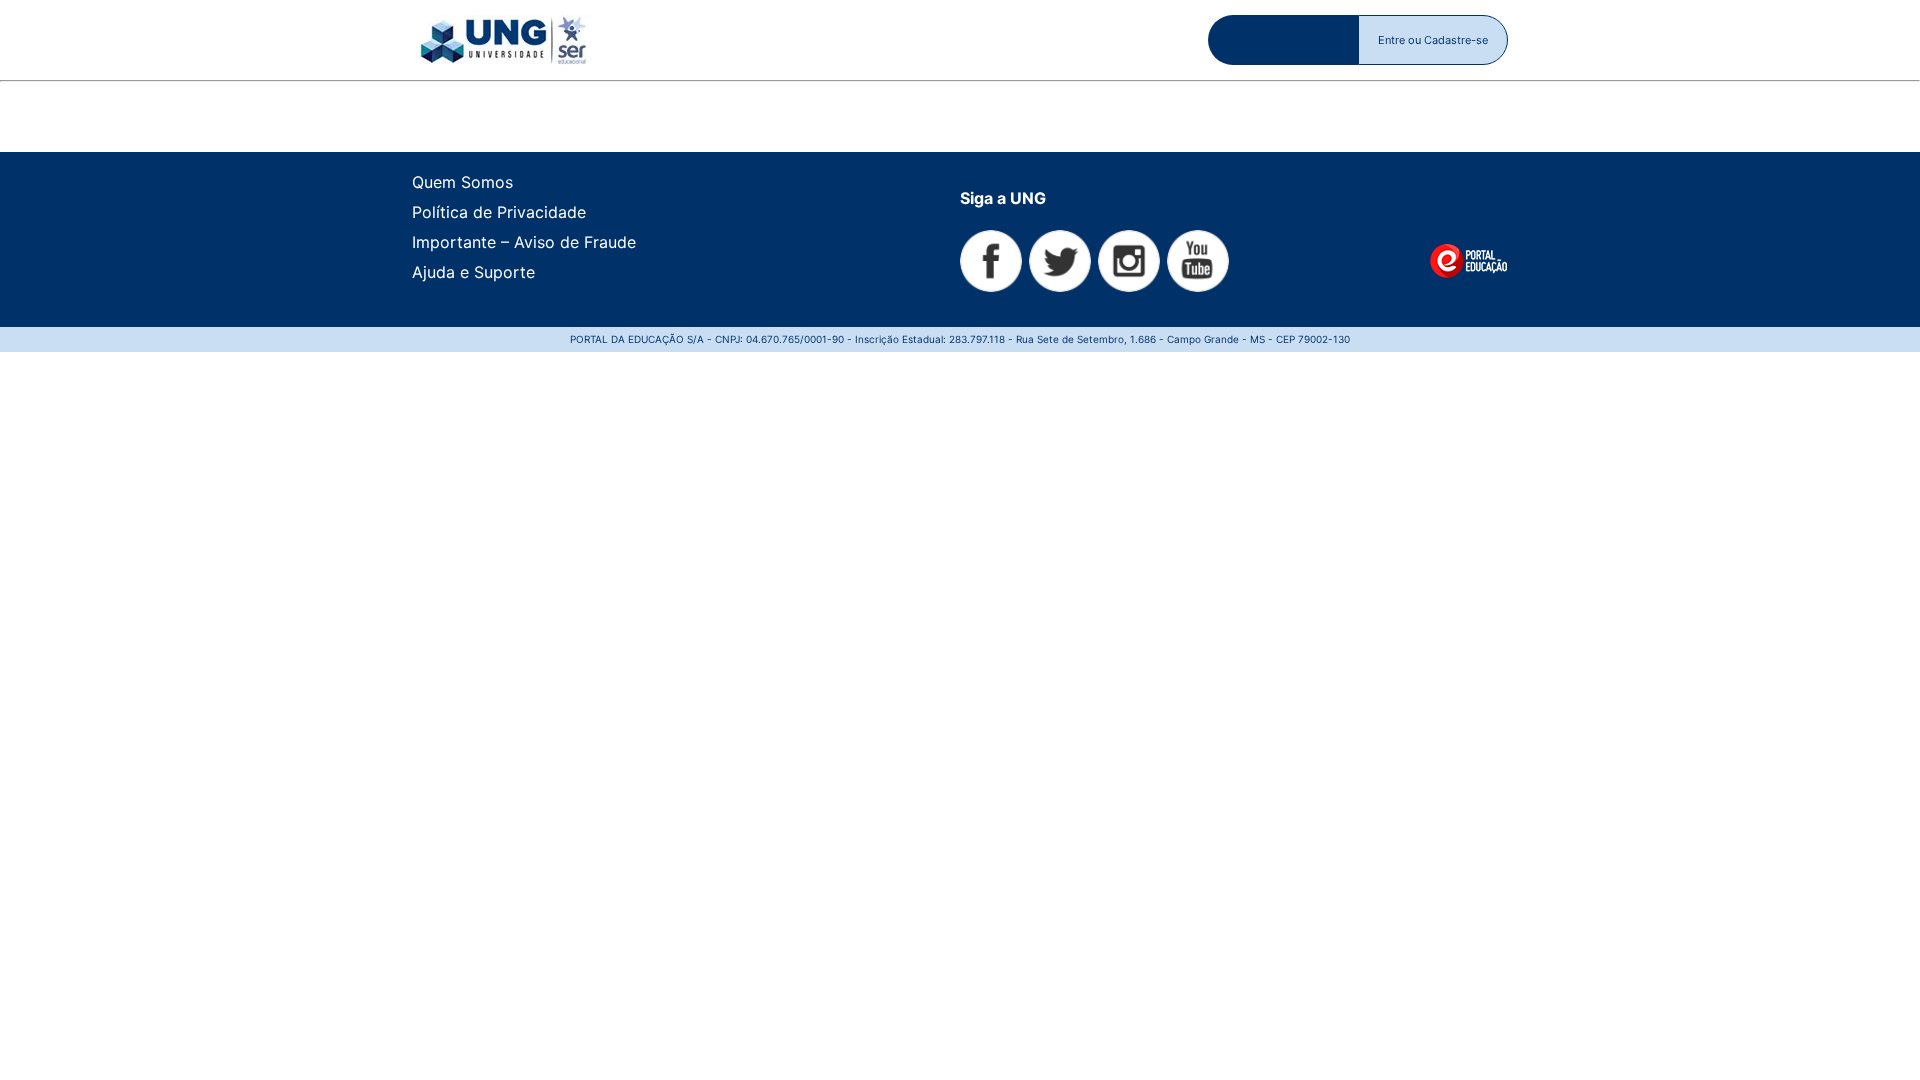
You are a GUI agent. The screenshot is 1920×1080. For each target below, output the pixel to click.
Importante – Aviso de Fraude (524, 242)
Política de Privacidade (499, 212)
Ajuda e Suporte (473, 272)
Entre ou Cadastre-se (1433, 40)
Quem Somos (462, 182)
